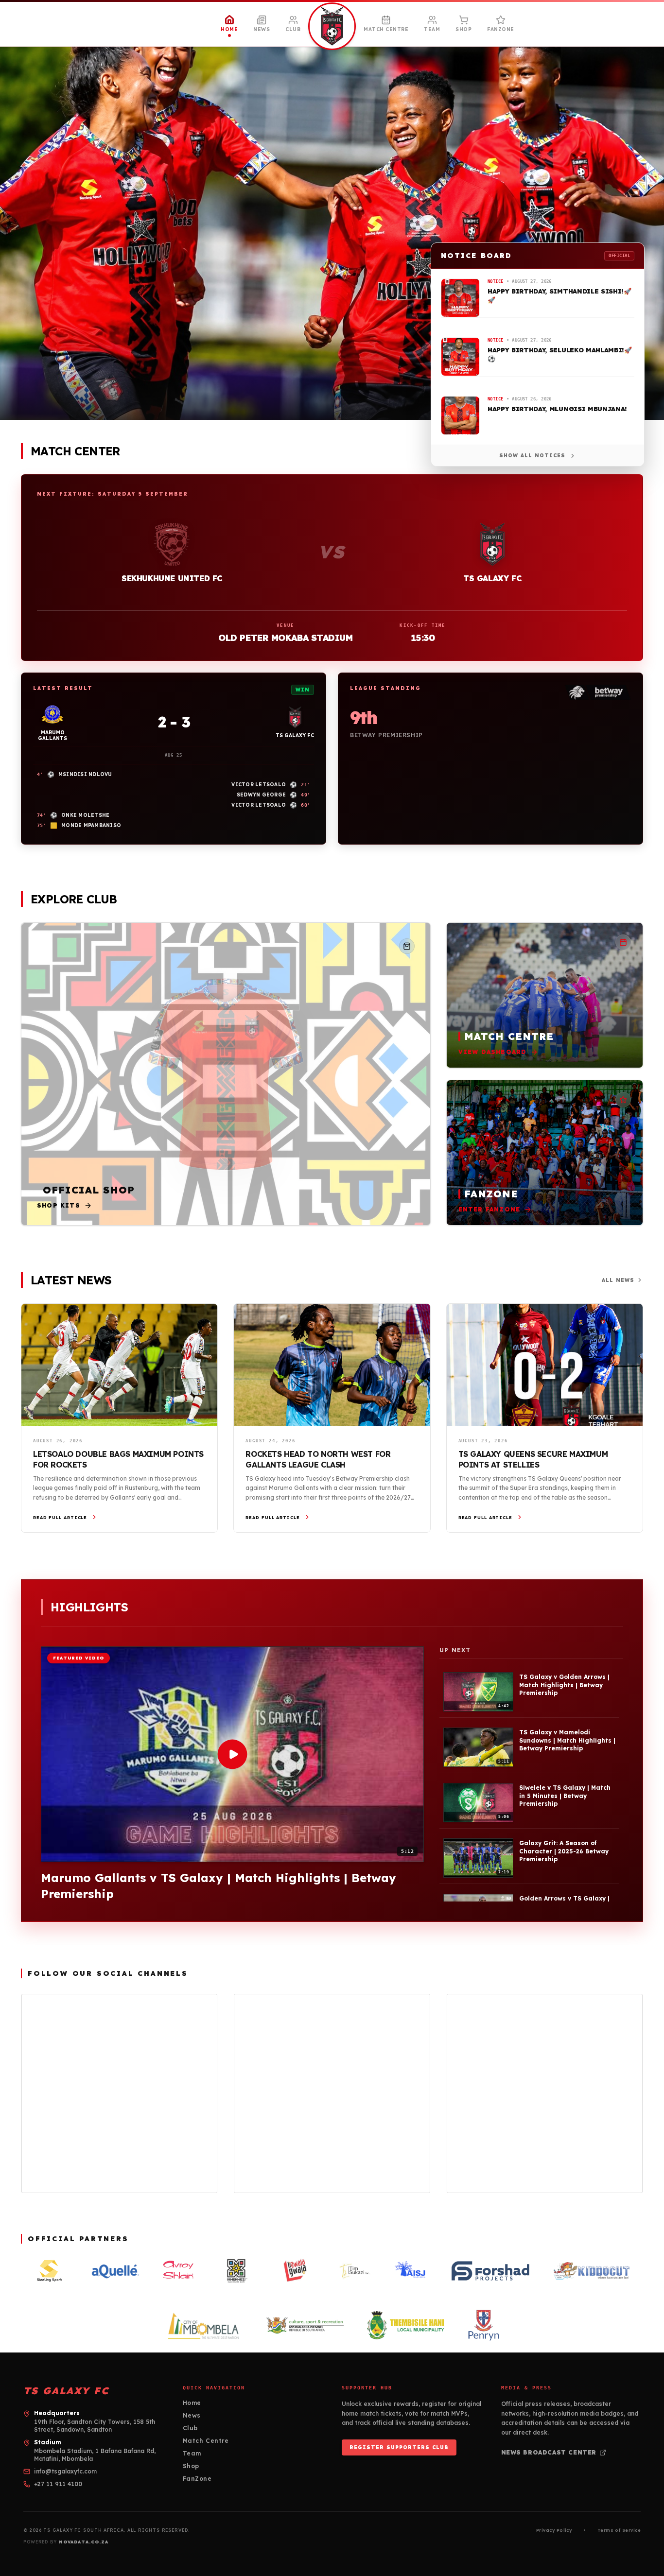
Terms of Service (619, 2530)
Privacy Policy (554, 2530)
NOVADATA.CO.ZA (84, 2542)
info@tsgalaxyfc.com (65, 2471)
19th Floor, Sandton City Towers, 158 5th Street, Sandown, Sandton (95, 2426)
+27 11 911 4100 (58, 2484)
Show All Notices (532, 456)
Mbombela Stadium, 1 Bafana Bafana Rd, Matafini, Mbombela (95, 2455)
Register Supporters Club (399, 2447)
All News (618, 1280)
